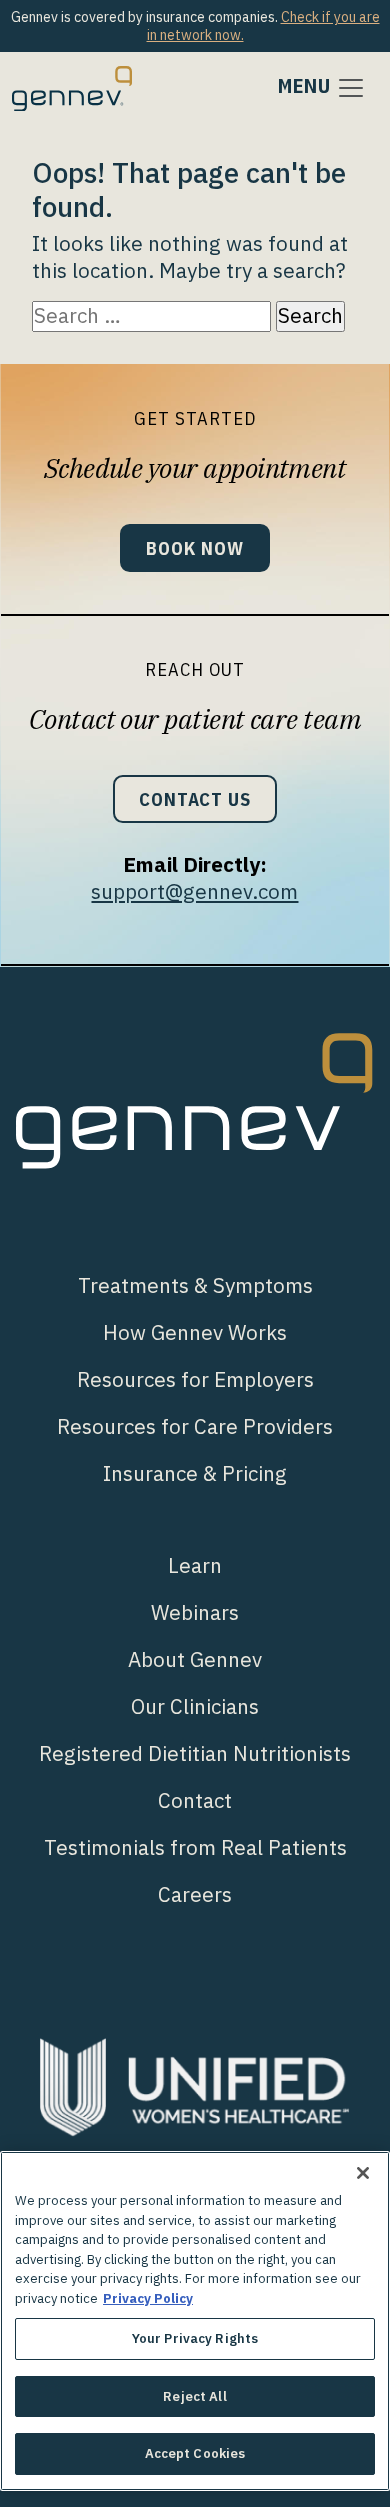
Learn (195, 1565)
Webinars (195, 1612)
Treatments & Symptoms (195, 1285)
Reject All (194, 2396)
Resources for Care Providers (195, 1426)
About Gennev (195, 1659)
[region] (195, 2321)
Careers (195, 1894)
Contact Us (195, 799)
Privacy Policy (148, 2298)
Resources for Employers (195, 1379)
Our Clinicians (195, 1706)
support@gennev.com (194, 891)
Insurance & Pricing (195, 1473)
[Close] (363, 2173)
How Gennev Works (195, 1332)
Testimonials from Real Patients (195, 1847)
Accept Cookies (195, 2453)
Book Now (194, 548)
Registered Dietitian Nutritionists (195, 1753)
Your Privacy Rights (195, 2338)
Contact (195, 1800)
